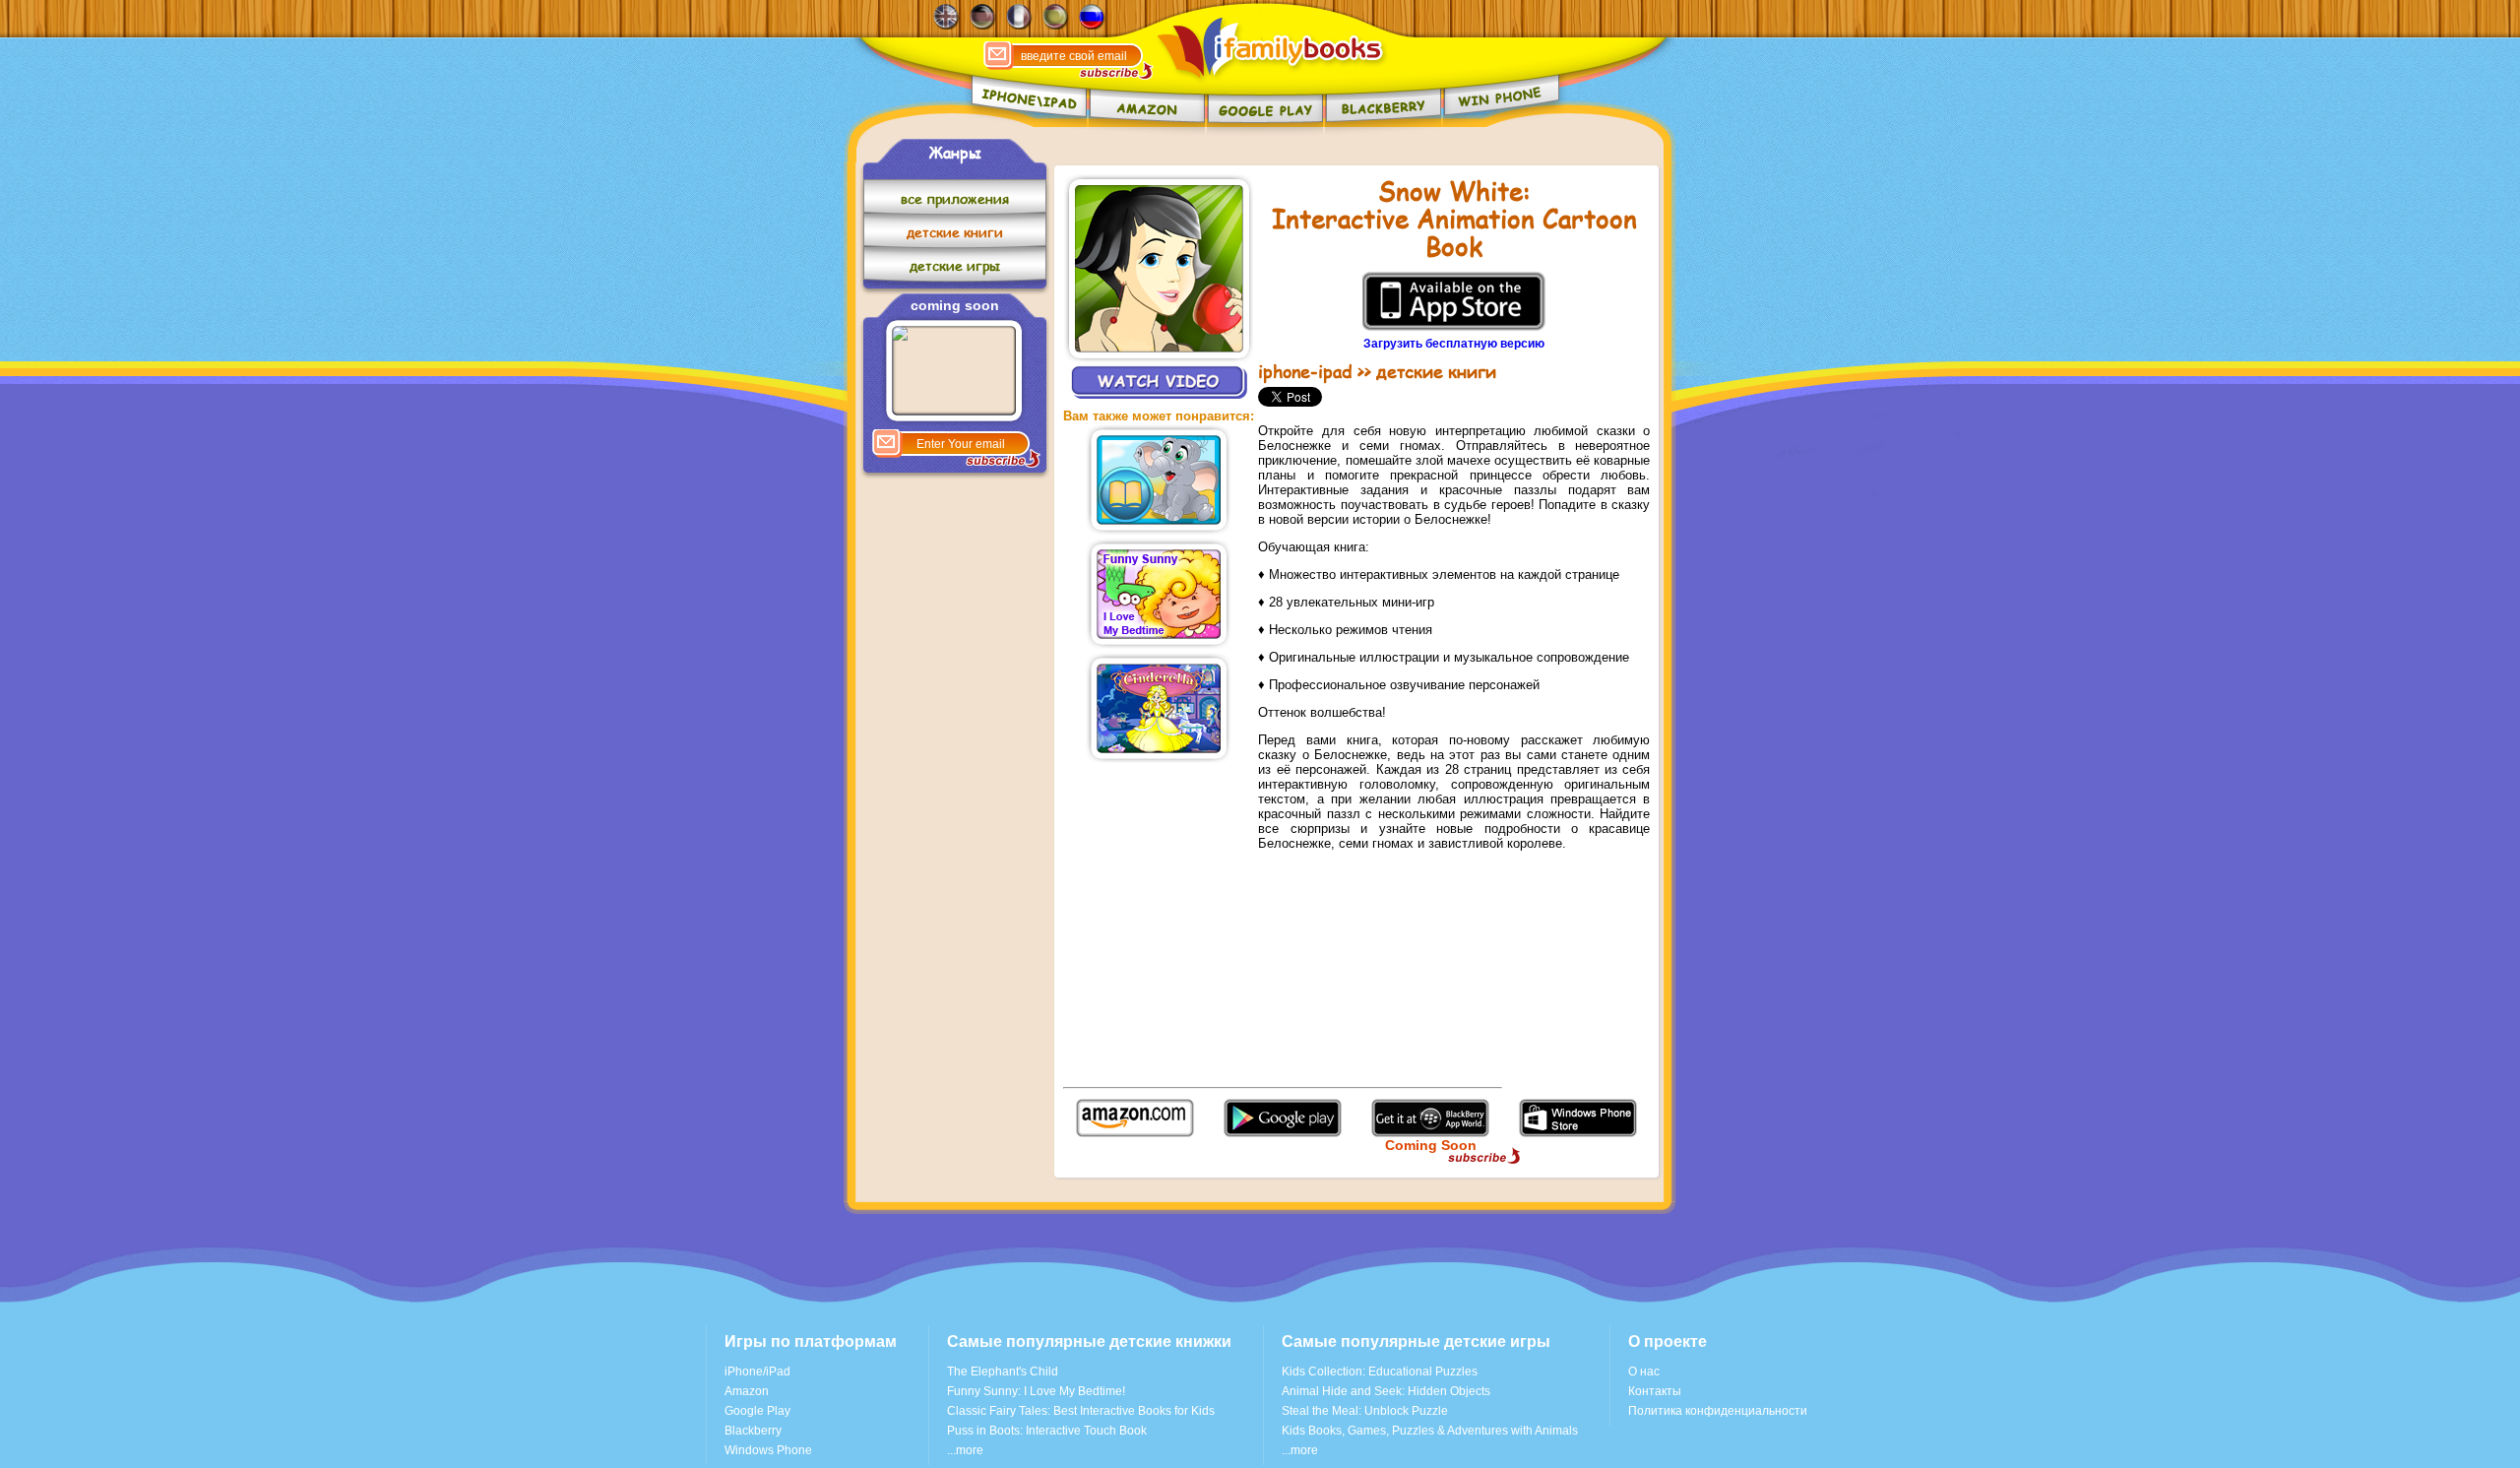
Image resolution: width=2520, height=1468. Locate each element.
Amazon (747, 1391)
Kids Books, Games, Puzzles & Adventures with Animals (1430, 1431)
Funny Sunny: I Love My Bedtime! (1036, 1391)
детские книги (955, 232)
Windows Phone (768, 1450)
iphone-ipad (1305, 371)
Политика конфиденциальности (1718, 1411)
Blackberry (753, 1431)
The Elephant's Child (1003, 1372)
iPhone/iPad (757, 1372)
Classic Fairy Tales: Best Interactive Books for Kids (1081, 1411)
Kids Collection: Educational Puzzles (1380, 1372)
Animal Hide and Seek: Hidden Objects (1386, 1391)
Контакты (1655, 1391)
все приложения (955, 198)
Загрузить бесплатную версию (1454, 344)
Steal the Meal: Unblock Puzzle (1365, 1411)
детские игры (955, 265)
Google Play (757, 1411)
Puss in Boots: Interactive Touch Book (1047, 1431)
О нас (1644, 1372)
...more (965, 1450)
